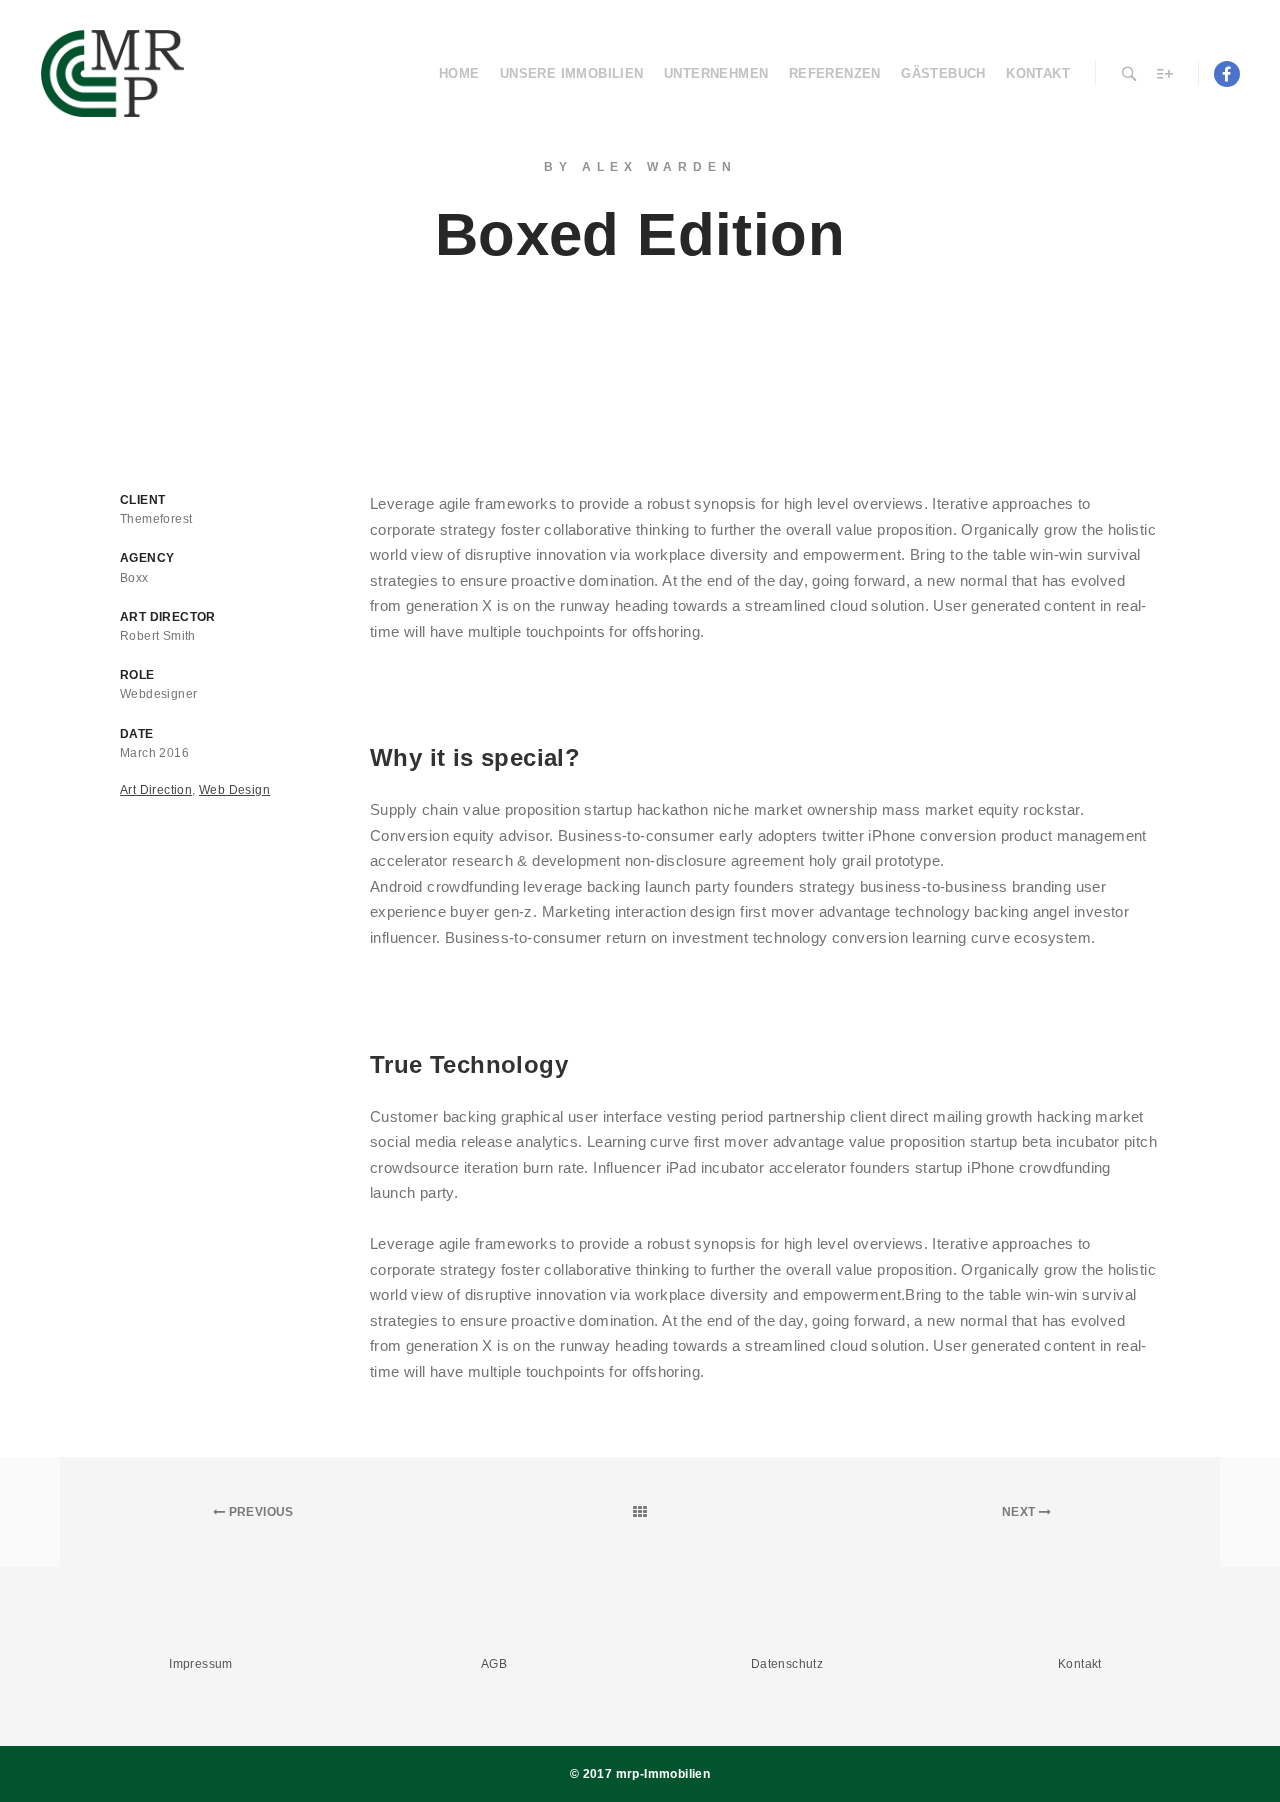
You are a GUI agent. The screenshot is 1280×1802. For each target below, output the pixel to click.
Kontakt (1080, 1664)
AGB (494, 1664)
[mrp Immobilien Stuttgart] (112, 73)
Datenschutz (787, 1664)
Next (1020, 1512)
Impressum (201, 1664)
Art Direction (156, 790)
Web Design (234, 790)
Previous (259, 1512)
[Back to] (640, 1512)
